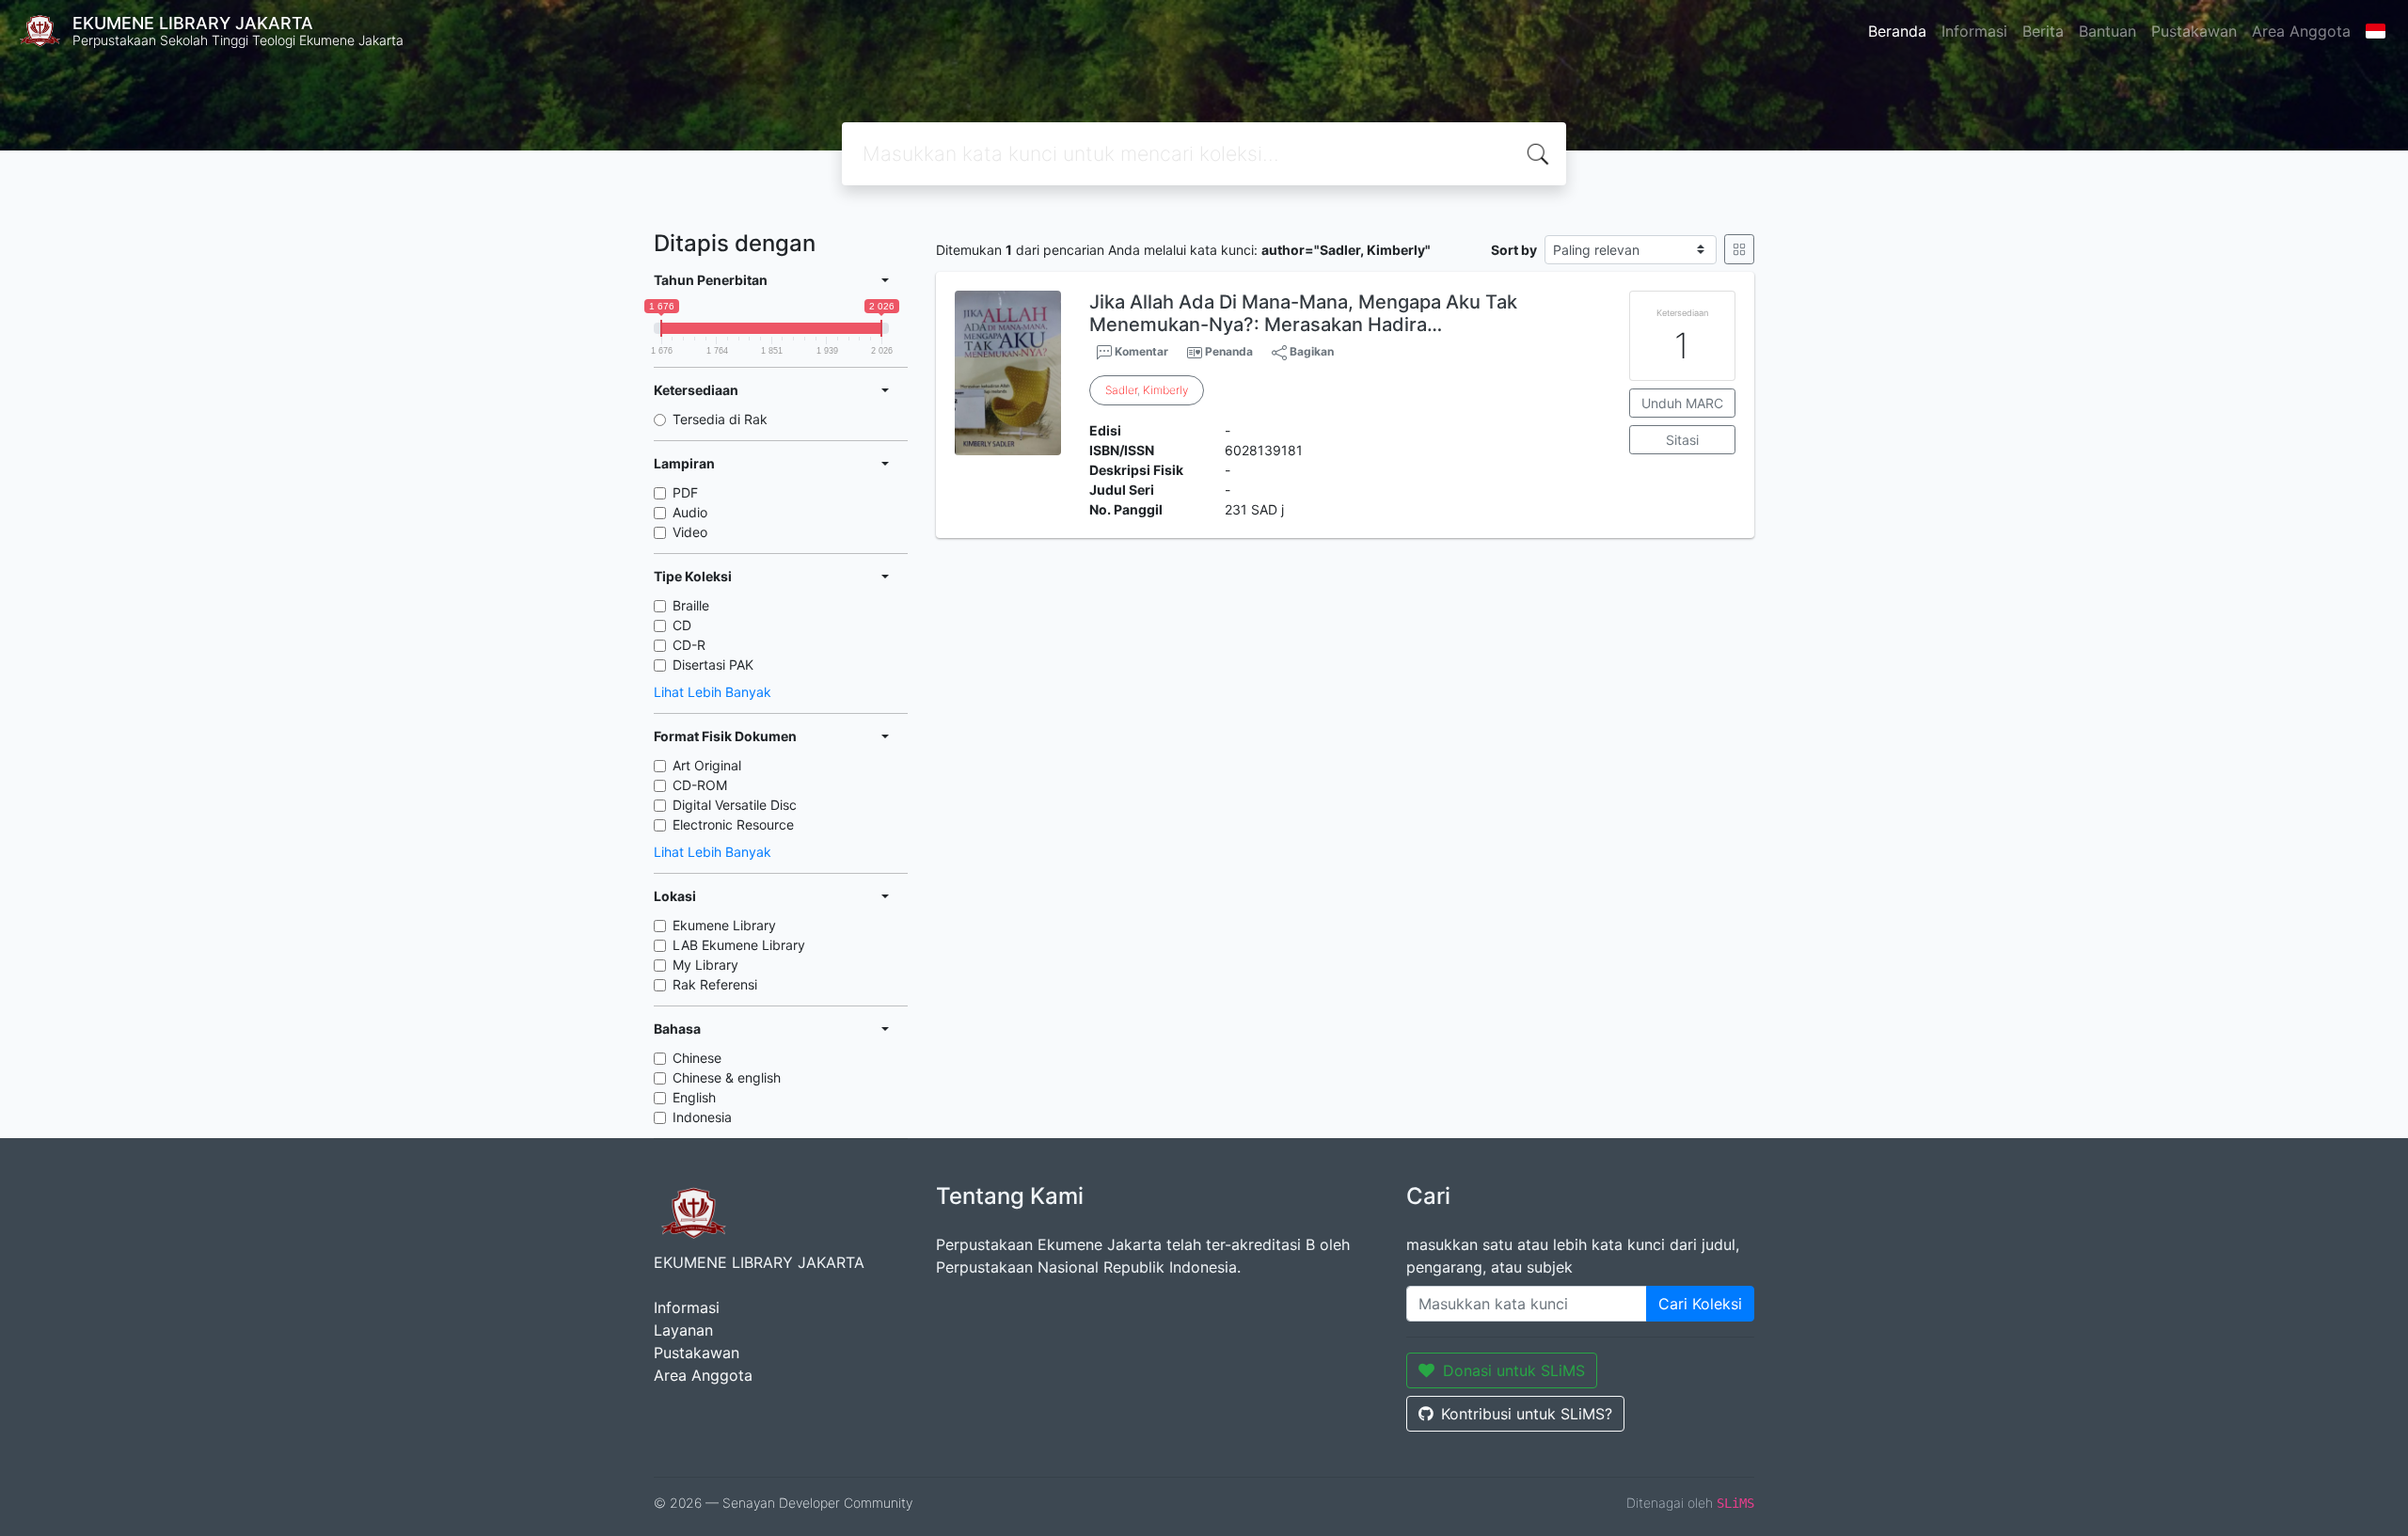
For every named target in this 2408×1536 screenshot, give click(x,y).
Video (690, 532)
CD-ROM (700, 785)
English (694, 1097)
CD (682, 625)
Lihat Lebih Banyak (713, 692)
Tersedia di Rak (720, 419)
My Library (705, 965)
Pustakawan (2194, 31)
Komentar (1140, 351)
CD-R (689, 645)
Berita (2043, 31)
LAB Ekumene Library (739, 945)
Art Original (707, 765)
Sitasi (1682, 440)
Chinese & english (727, 1077)
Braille (691, 605)
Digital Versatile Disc (735, 805)
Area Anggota (2301, 31)
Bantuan (2107, 31)
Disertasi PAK (713, 665)
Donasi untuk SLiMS (1514, 1370)
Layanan (683, 1330)
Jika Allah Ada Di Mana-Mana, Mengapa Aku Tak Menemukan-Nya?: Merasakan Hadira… (1303, 313)
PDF (685, 492)
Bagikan (1310, 351)
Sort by (1514, 250)
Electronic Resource (733, 824)
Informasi (1974, 31)
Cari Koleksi (1700, 1304)
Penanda (1229, 351)
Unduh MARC (1682, 403)
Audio (690, 512)
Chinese (697, 1058)
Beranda (1897, 31)
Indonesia (702, 1117)
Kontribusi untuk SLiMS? (1527, 1414)
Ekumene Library (724, 925)
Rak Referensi (715, 984)
